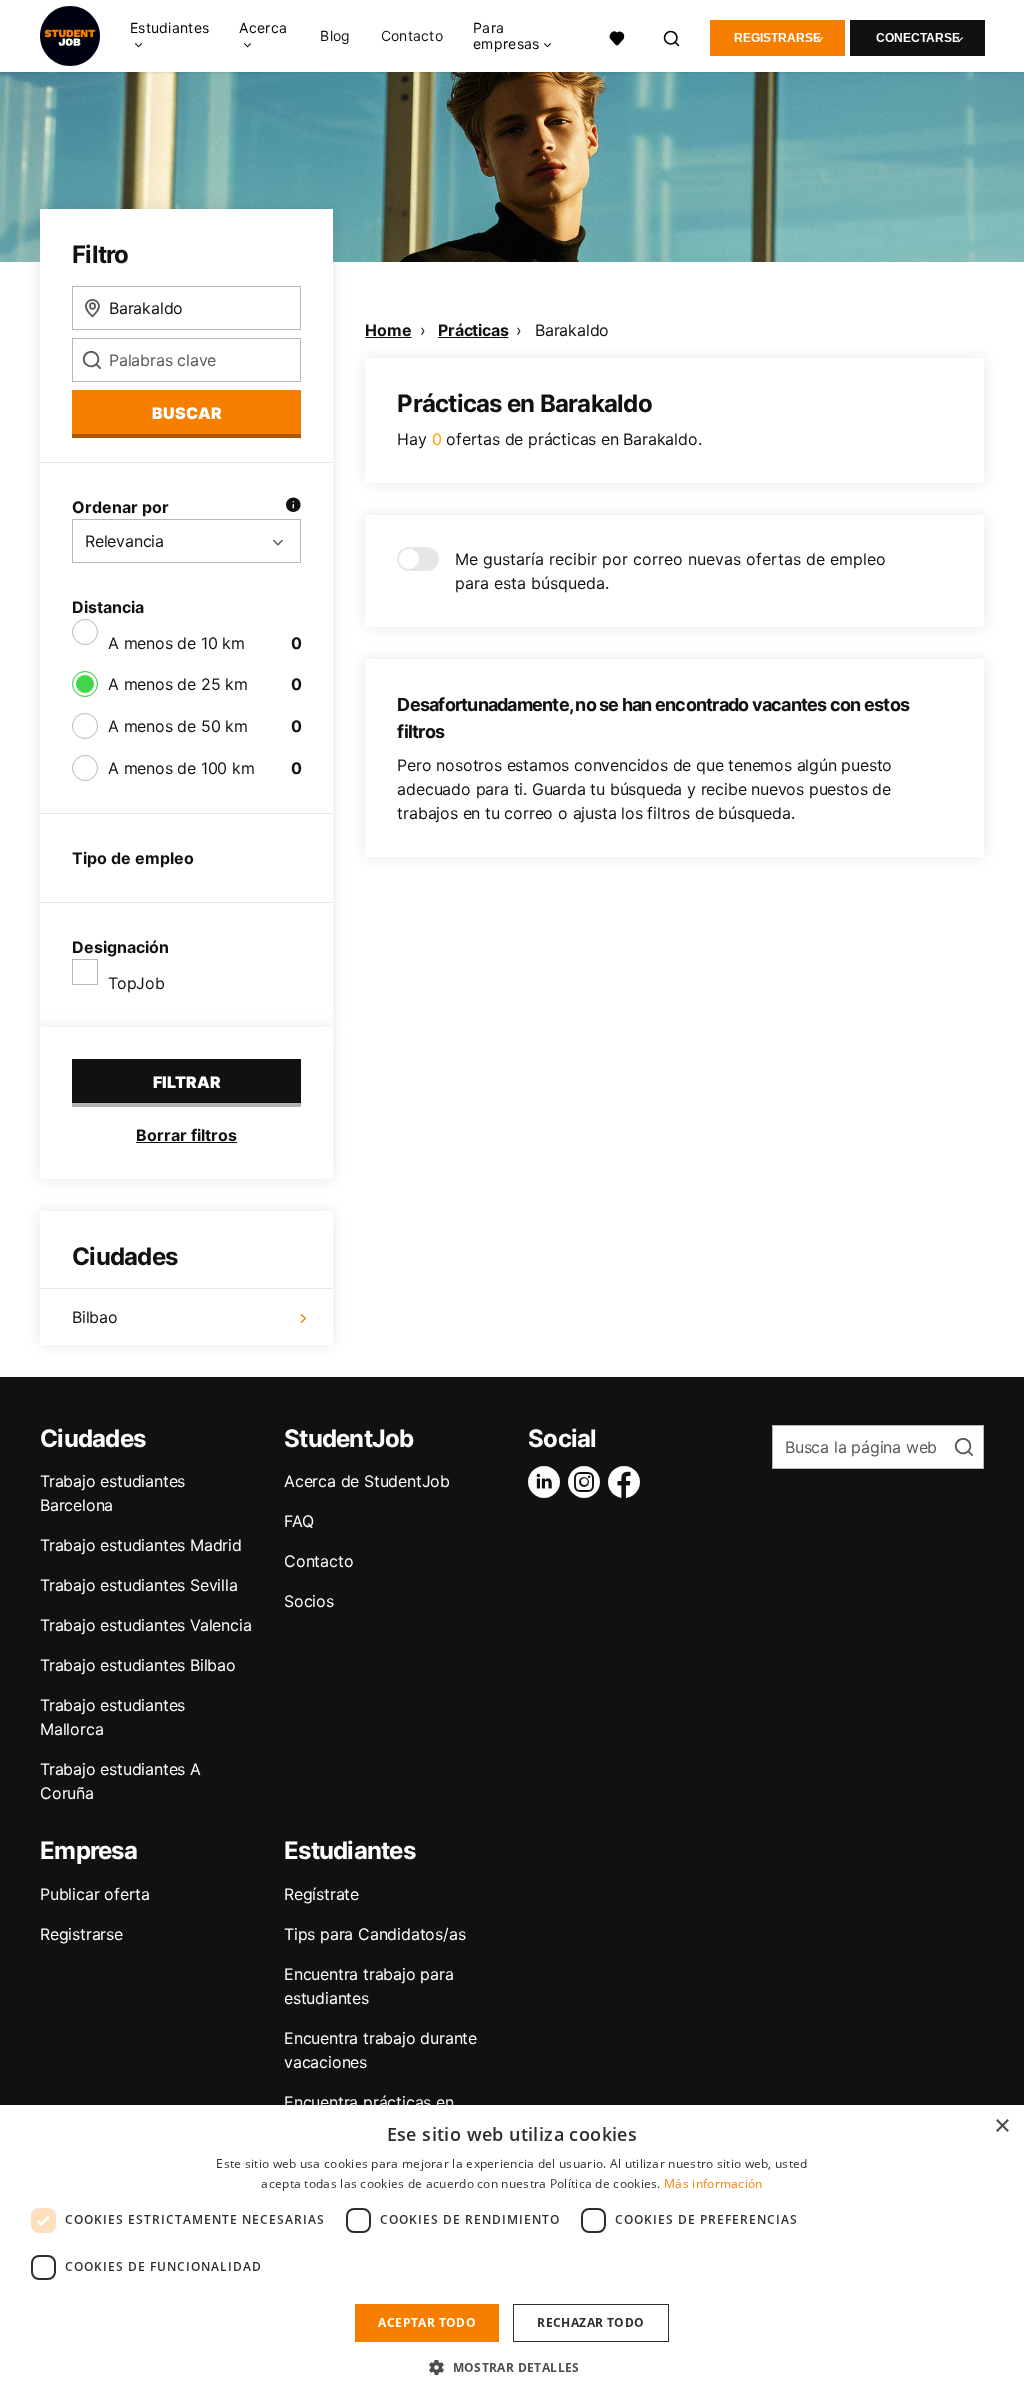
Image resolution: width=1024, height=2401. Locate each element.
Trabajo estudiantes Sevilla (139, 1585)
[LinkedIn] (548, 1482)
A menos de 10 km (176, 643)
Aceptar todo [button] (427, 2322)
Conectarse (918, 38)
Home (388, 330)
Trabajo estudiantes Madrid (141, 1545)
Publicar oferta (95, 1894)
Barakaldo (572, 330)
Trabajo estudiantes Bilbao (138, 1665)
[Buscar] (672, 36)
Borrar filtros (186, 1135)
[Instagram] (588, 1482)
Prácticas (473, 330)
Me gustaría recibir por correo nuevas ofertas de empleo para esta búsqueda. (670, 571)
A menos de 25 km (178, 684)
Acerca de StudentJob (367, 1481)
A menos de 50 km (178, 726)
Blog (335, 36)
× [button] (1001, 2126)
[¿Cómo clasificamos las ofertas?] (293, 507)
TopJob (136, 983)
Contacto (412, 36)
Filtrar (187, 1082)
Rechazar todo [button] (590, 2322)
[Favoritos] (617, 36)
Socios (309, 1601)
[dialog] (512, 2253)
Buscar (187, 413)
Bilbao (95, 1317)
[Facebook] (628, 1482)
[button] (512, 2367)
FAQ (298, 1521)
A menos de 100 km (181, 768)
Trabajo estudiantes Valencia (145, 1625)
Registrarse (777, 38)
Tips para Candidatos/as (374, 1934)
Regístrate (321, 1894)
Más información (713, 2183)
